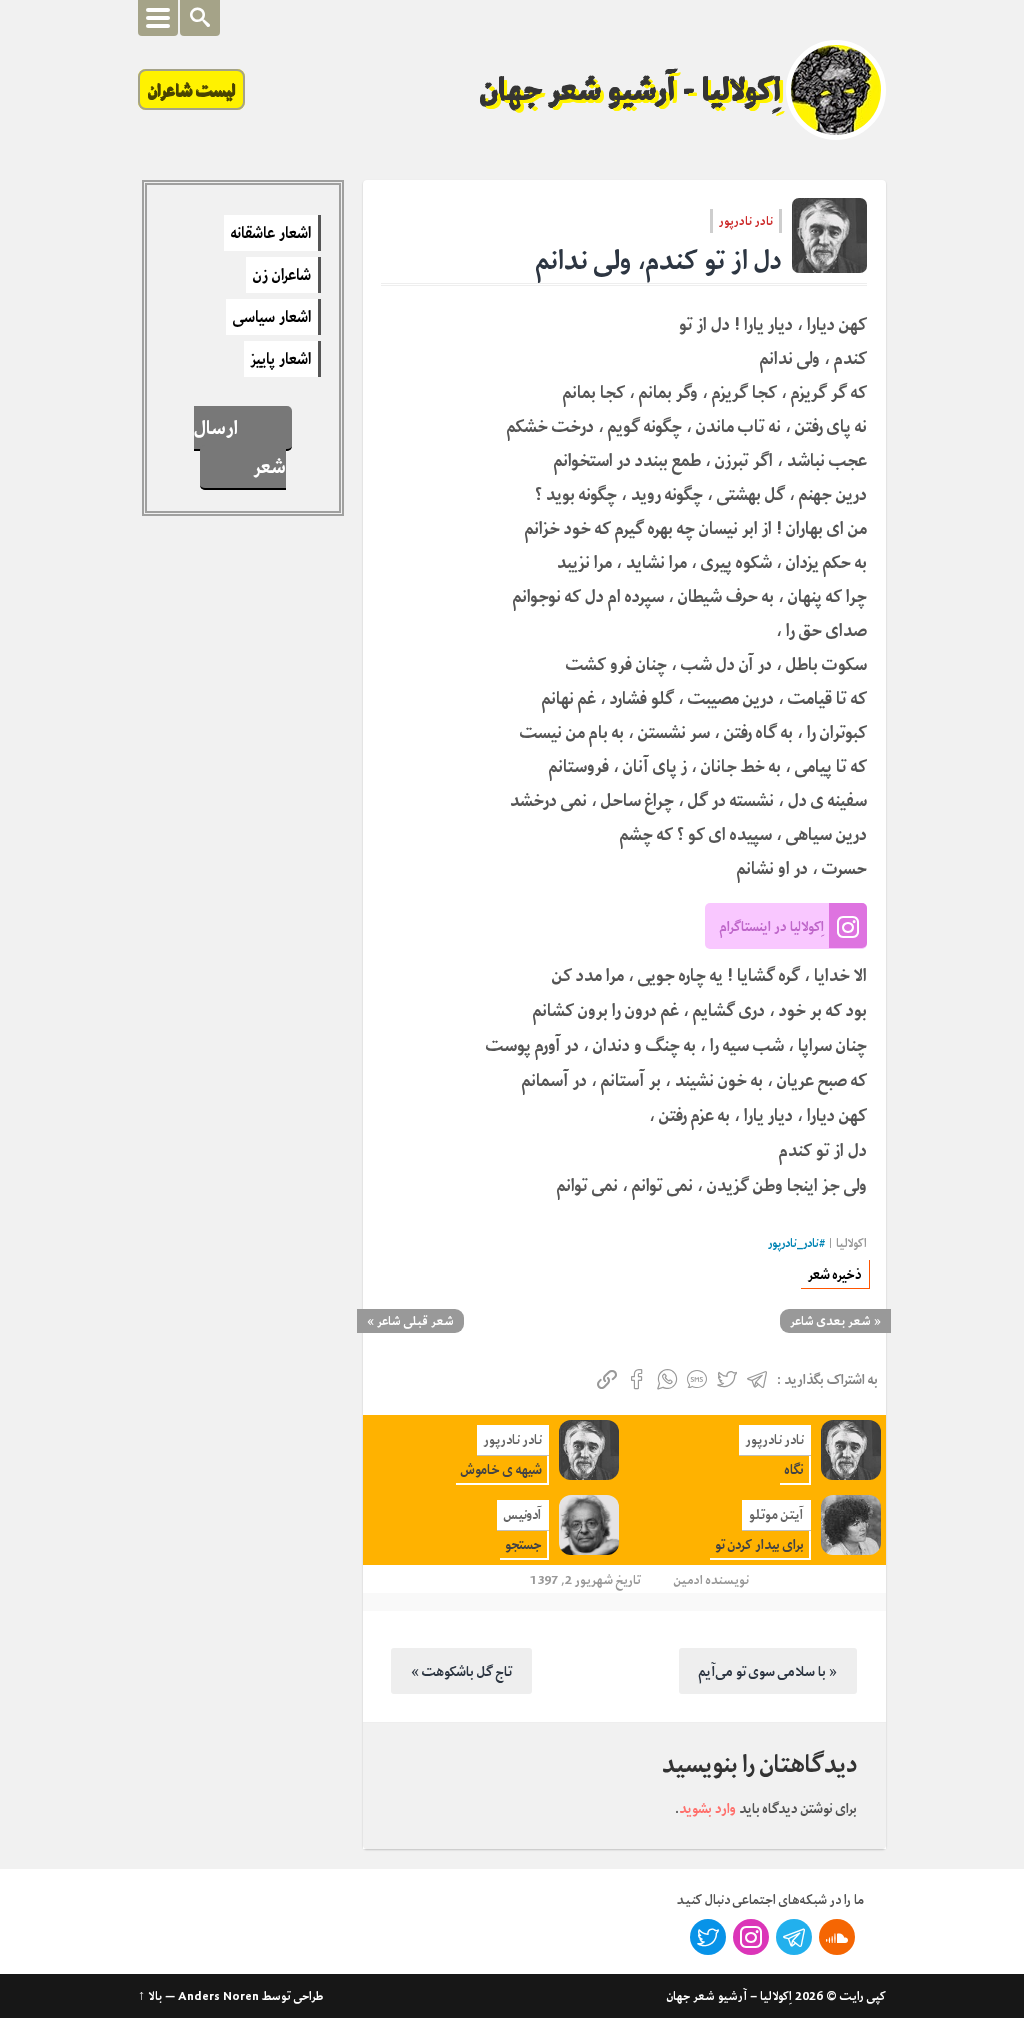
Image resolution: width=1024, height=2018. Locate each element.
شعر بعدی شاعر (830, 1321)
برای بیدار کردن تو (759, 1544)
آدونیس (523, 1514)
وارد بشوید (707, 1808)
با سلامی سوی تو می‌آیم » (768, 1671)
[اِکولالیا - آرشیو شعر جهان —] (836, 90)
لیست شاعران (191, 89)
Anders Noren (218, 1996)
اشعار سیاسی (272, 317)
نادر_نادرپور (793, 1243)
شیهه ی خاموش (501, 1469)
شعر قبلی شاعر (415, 1321)
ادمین (688, 1579)
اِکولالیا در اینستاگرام (772, 926)
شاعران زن (282, 275)
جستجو (523, 1544)
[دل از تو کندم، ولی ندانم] (829, 235)
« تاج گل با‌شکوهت (461, 1671)
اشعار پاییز (281, 359)
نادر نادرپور (746, 221)
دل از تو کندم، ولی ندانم (659, 260)
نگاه (794, 1469)
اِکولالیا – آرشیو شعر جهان (729, 1996)
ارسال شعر (240, 447)
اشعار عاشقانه (271, 233)
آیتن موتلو (776, 1514)
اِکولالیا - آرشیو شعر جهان (631, 90)
